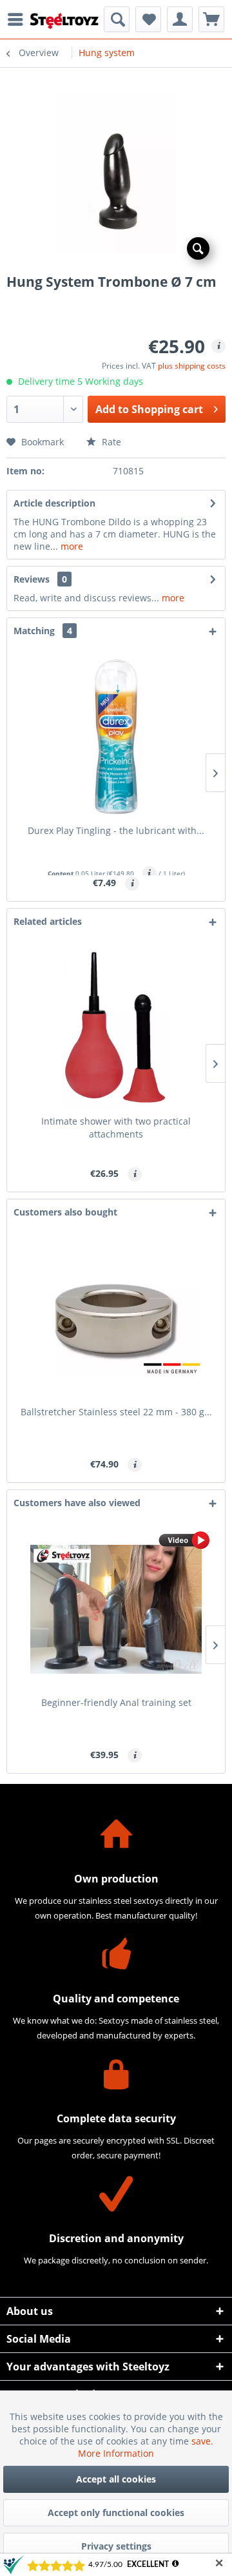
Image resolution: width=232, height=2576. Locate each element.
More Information (116, 2453)
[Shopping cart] (211, 19)
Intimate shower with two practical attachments (116, 1128)
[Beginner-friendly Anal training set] (116, 1609)
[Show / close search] (117, 19)
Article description (54, 503)
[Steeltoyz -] (64, 21)
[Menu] (19, 19)
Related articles (48, 921)
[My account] (180, 19)
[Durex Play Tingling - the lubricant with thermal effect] (116, 737)
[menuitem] (19, 19)
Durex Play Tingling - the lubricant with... (116, 830)
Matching (43, 631)
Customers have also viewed (77, 1503)
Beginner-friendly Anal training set (116, 1702)
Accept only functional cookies (116, 2513)
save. (202, 2441)
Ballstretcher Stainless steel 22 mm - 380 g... (116, 1412)
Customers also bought (65, 1212)
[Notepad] (148, 19)
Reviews (32, 579)
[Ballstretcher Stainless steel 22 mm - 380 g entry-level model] (116, 1319)
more (71, 546)
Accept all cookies (116, 2479)
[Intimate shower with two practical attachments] (116, 1028)
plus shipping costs (192, 366)
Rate (110, 442)
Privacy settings (116, 2546)
